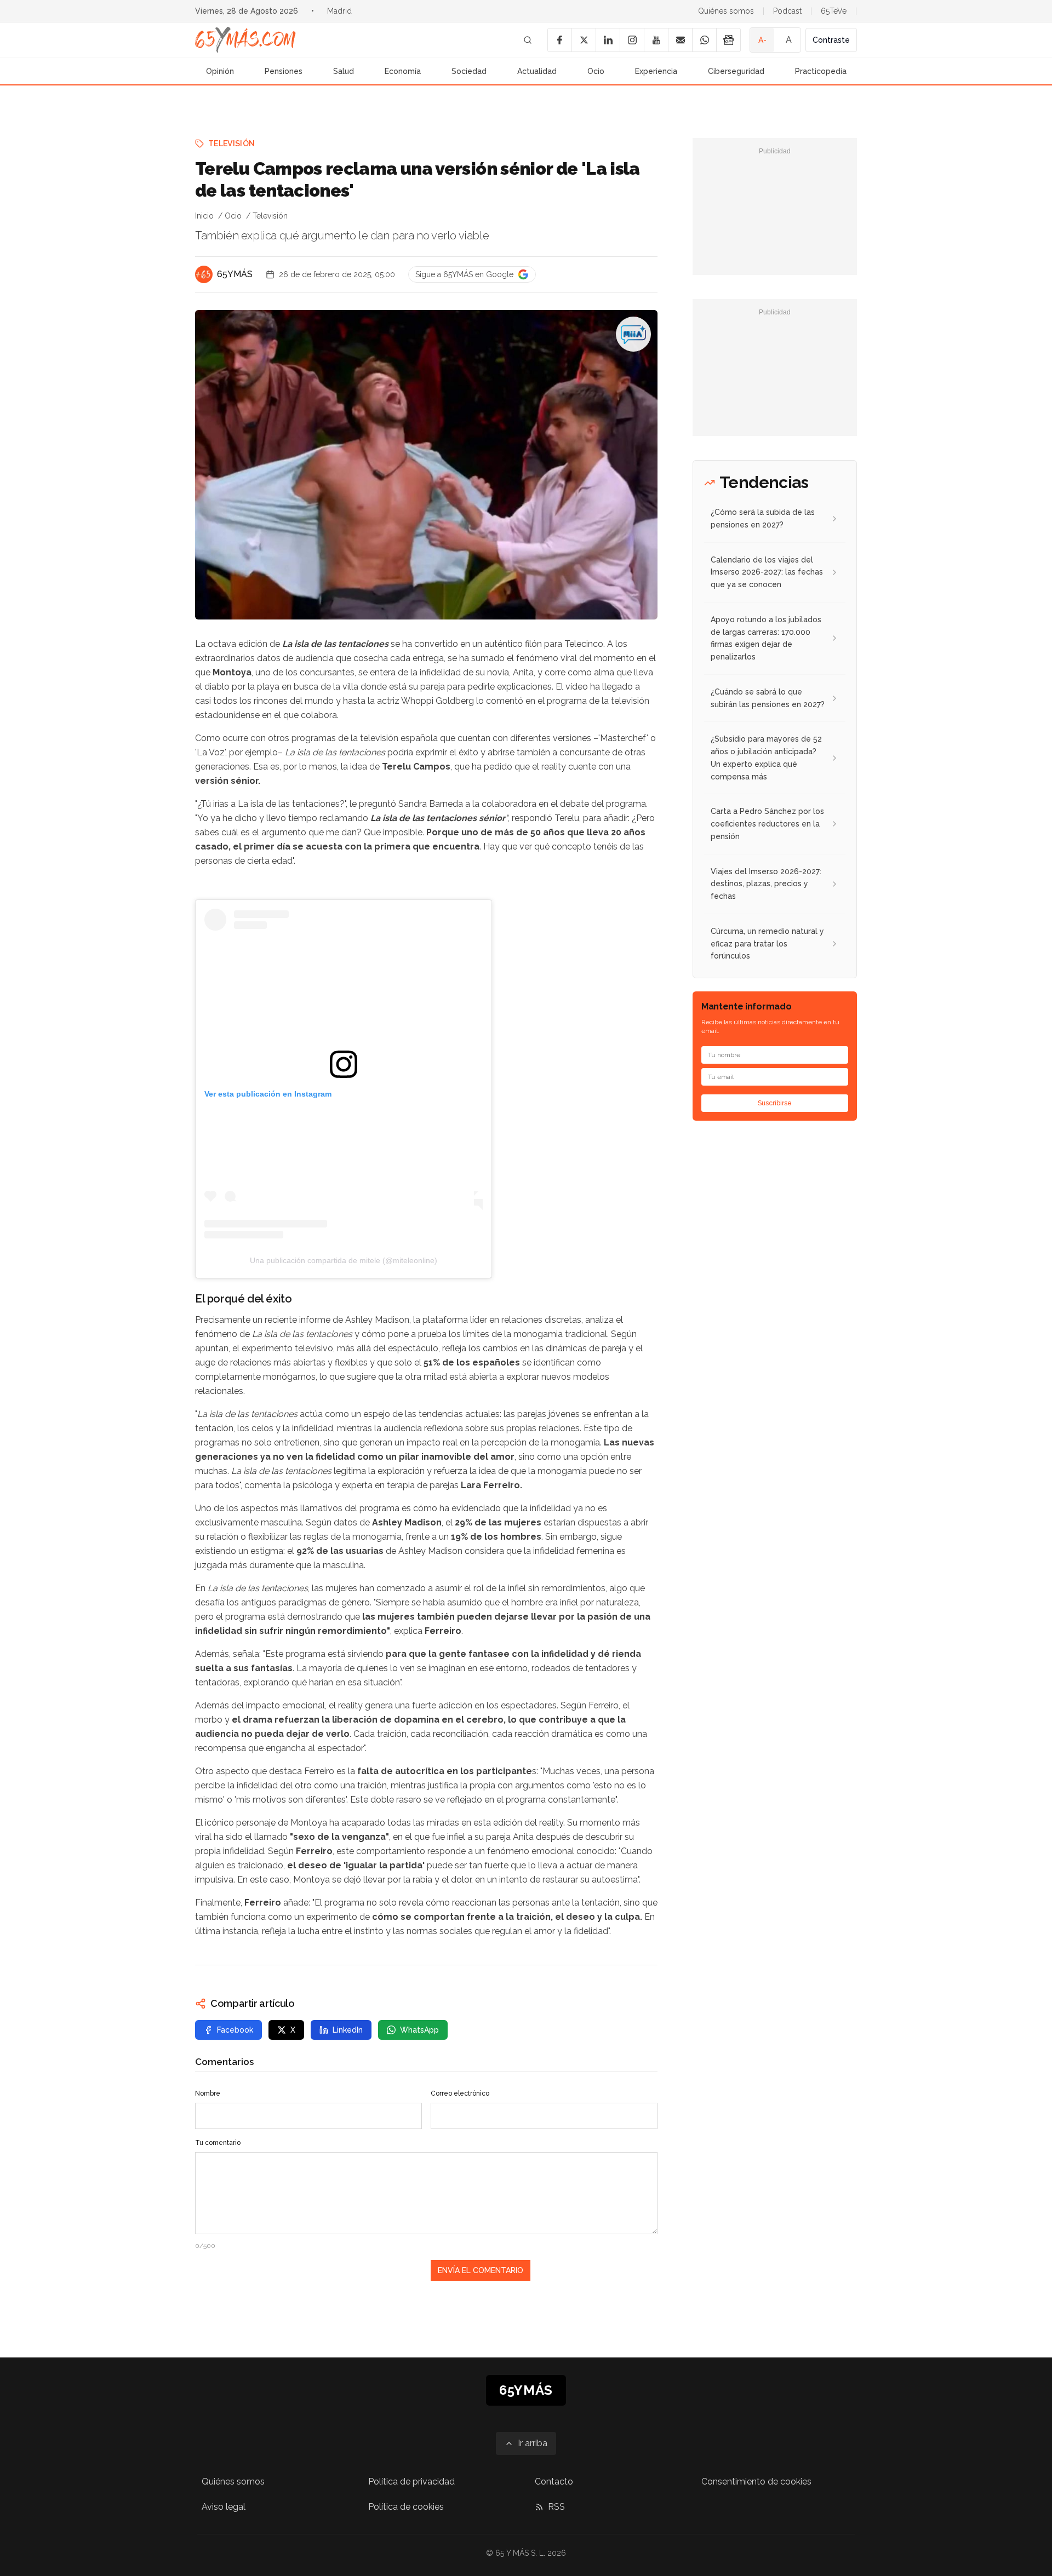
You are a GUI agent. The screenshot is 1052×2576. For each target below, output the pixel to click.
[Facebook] (559, 40)
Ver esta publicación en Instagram (268, 1094)
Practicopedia (821, 71)
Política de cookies (406, 2507)
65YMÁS (235, 274)
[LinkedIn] (608, 40)
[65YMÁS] (204, 274)
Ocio (596, 71)
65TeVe (834, 11)
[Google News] (728, 40)
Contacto (554, 2482)
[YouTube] (656, 40)
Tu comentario (218, 2143)
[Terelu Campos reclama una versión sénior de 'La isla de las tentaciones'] (633, 334)
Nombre (208, 2093)
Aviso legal (224, 2507)
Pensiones (284, 71)
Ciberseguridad (736, 71)
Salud (344, 71)
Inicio (204, 216)
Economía (403, 71)
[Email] (680, 40)
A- (762, 40)
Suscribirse (775, 1103)
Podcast (787, 11)
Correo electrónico (460, 2093)
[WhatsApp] (704, 40)
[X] (584, 40)
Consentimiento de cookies (756, 2482)
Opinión (220, 71)
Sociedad (469, 71)
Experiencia (656, 71)
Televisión (232, 144)
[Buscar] (528, 40)
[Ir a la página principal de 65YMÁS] (245, 40)
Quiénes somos (726, 11)
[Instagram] (632, 40)
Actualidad (537, 71)
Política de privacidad (411, 2482)
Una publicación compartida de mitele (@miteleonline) (344, 1260)
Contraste (831, 40)
